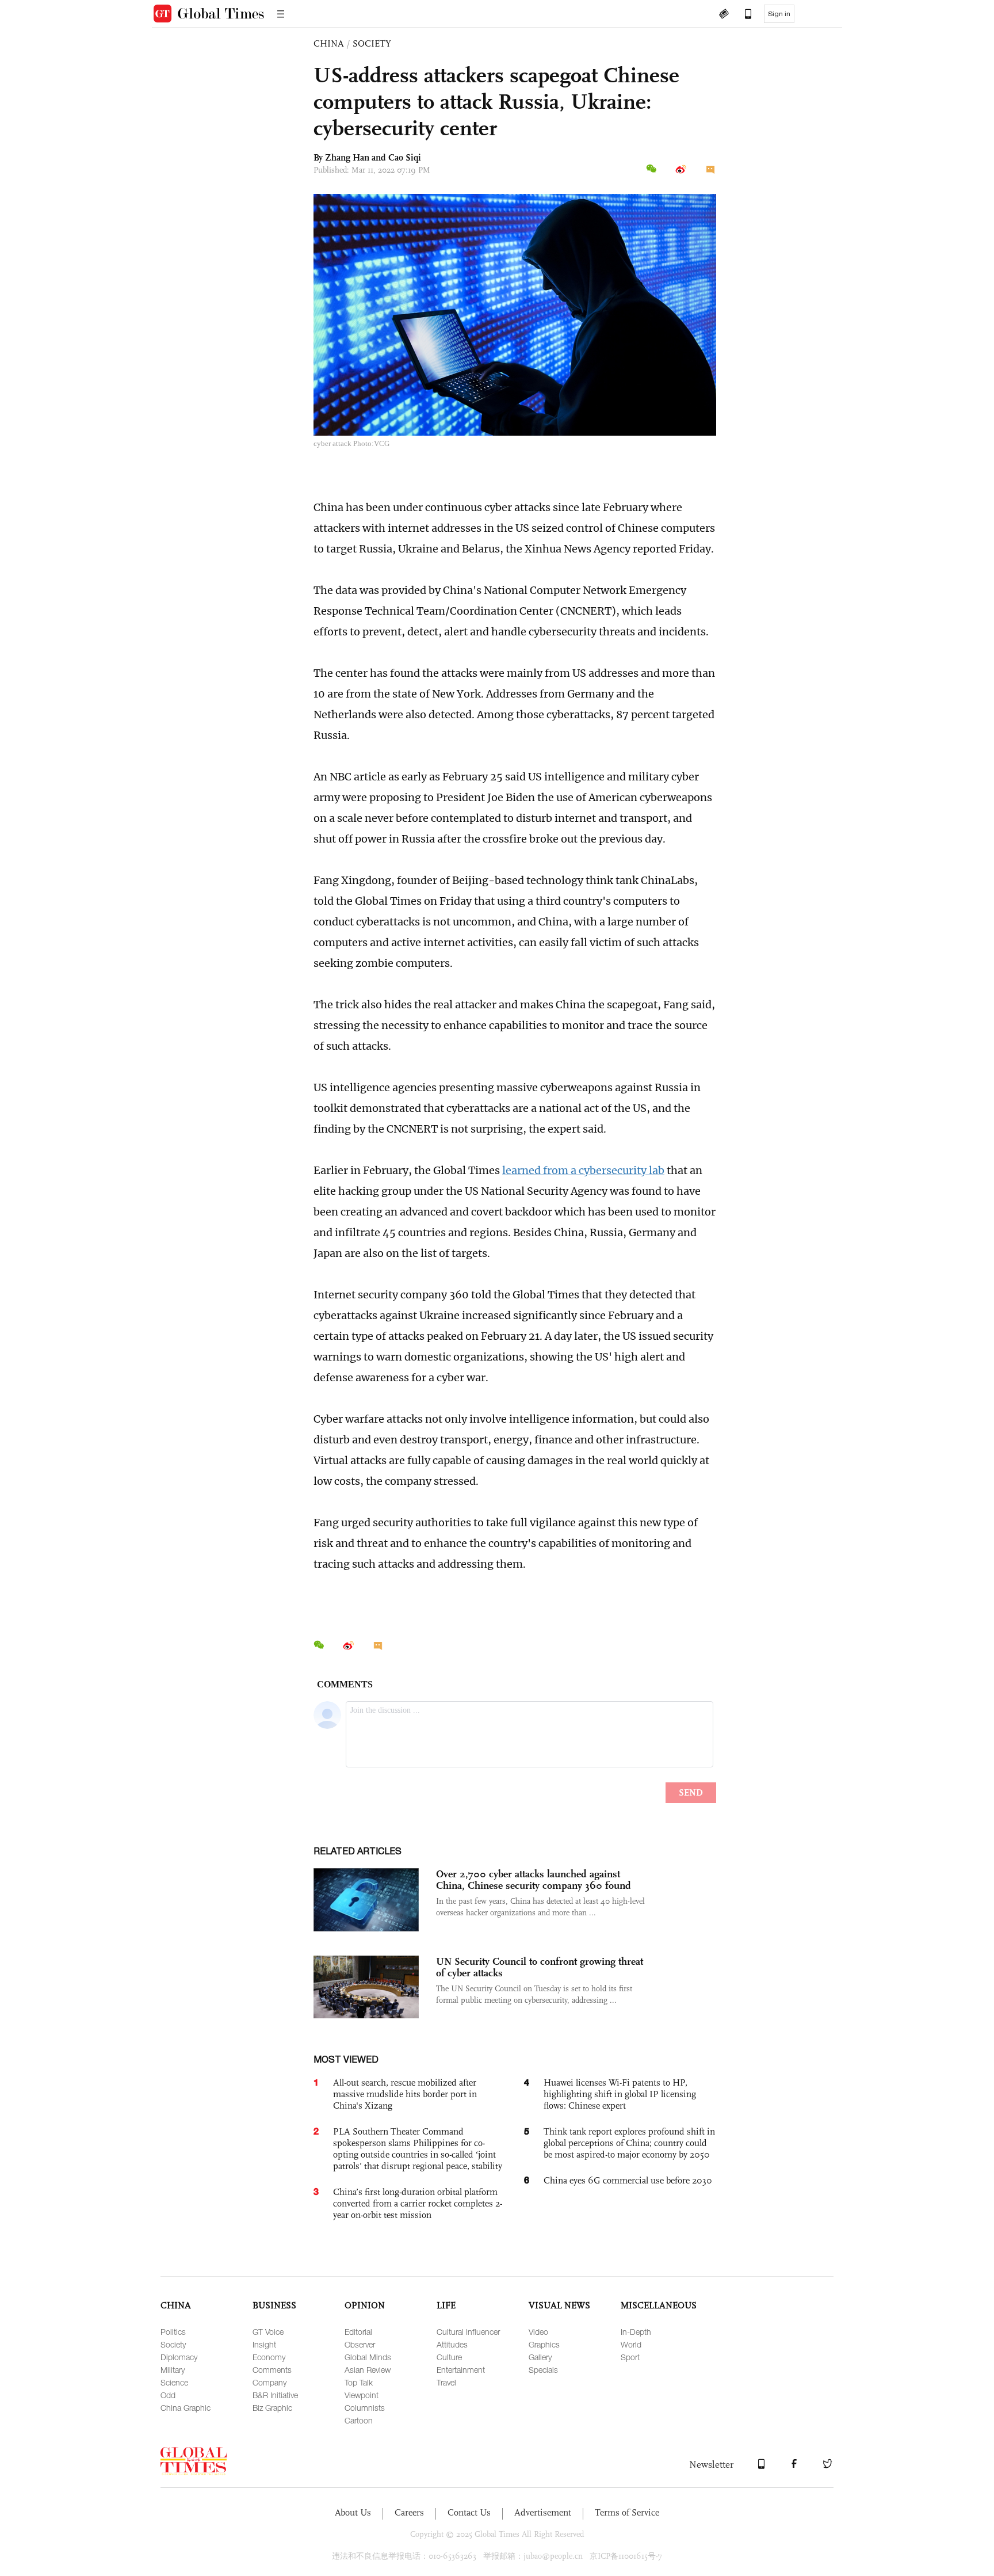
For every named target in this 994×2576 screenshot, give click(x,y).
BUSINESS (274, 2305)
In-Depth (636, 2332)
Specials (543, 2370)
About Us (353, 2512)
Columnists (365, 2408)
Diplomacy (179, 2357)
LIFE (446, 2305)
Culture (449, 2357)
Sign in (779, 14)
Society (173, 2344)
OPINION (365, 2305)
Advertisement (543, 2512)
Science (174, 2382)
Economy (269, 2357)
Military (173, 2370)
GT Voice (268, 2332)
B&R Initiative (275, 2395)
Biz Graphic (272, 2408)
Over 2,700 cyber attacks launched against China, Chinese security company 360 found (534, 1880)
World (631, 2344)
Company (269, 2382)
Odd (168, 2395)
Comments (272, 2370)
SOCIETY (372, 43)
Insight (264, 2344)
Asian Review (368, 2370)
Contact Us (469, 2512)
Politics (173, 2332)
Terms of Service (627, 2512)
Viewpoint (362, 2395)
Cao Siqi (405, 157)
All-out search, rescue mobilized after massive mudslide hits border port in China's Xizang (405, 2094)
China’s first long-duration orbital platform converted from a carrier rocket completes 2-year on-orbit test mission (418, 2203)
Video (538, 2332)
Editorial (358, 2332)
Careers (409, 2512)
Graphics (544, 2344)
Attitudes (452, 2344)
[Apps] (743, 15)
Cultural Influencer (468, 2332)
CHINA (329, 43)
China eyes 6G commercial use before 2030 (628, 2180)
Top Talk (359, 2382)
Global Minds (368, 2357)
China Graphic (186, 2408)
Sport (630, 2357)
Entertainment (461, 2370)
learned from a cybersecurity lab (583, 1170)
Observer (360, 2344)
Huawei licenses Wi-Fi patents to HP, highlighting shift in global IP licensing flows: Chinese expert (620, 2094)
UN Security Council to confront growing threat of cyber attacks (540, 1967)
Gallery (540, 2357)
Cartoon (359, 2420)
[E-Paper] (724, 15)
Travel (446, 2382)
